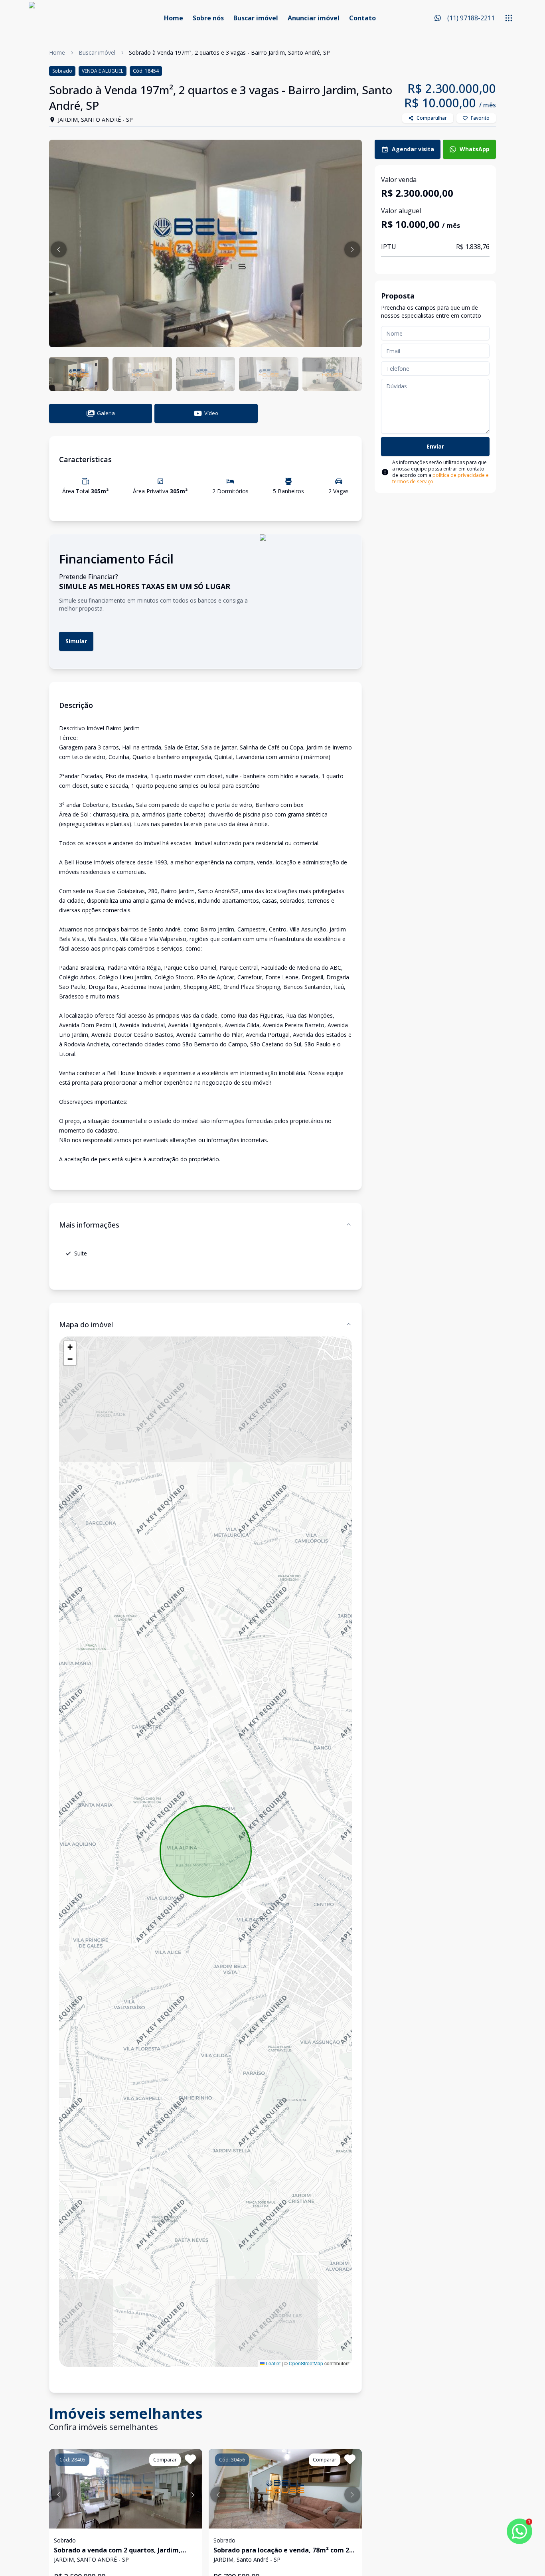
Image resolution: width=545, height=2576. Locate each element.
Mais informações (89, 1225)
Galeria (106, 413)
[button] (59, 249)
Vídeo (211, 413)
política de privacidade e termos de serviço (440, 478)
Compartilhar (432, 118)
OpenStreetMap (306, 2363)
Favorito (480, 118)
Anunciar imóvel (314, 18)
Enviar (435, 446)
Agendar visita (413, 149)
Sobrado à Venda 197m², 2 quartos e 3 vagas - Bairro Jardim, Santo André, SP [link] (229, 52)
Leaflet (272, 2363)
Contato (362, 18)
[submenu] (509, 18)
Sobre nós (208, 18)
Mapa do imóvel (86, 1325)
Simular (76, 641)
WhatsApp (475, 149)
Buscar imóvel (256, 18)
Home (174, 18)
